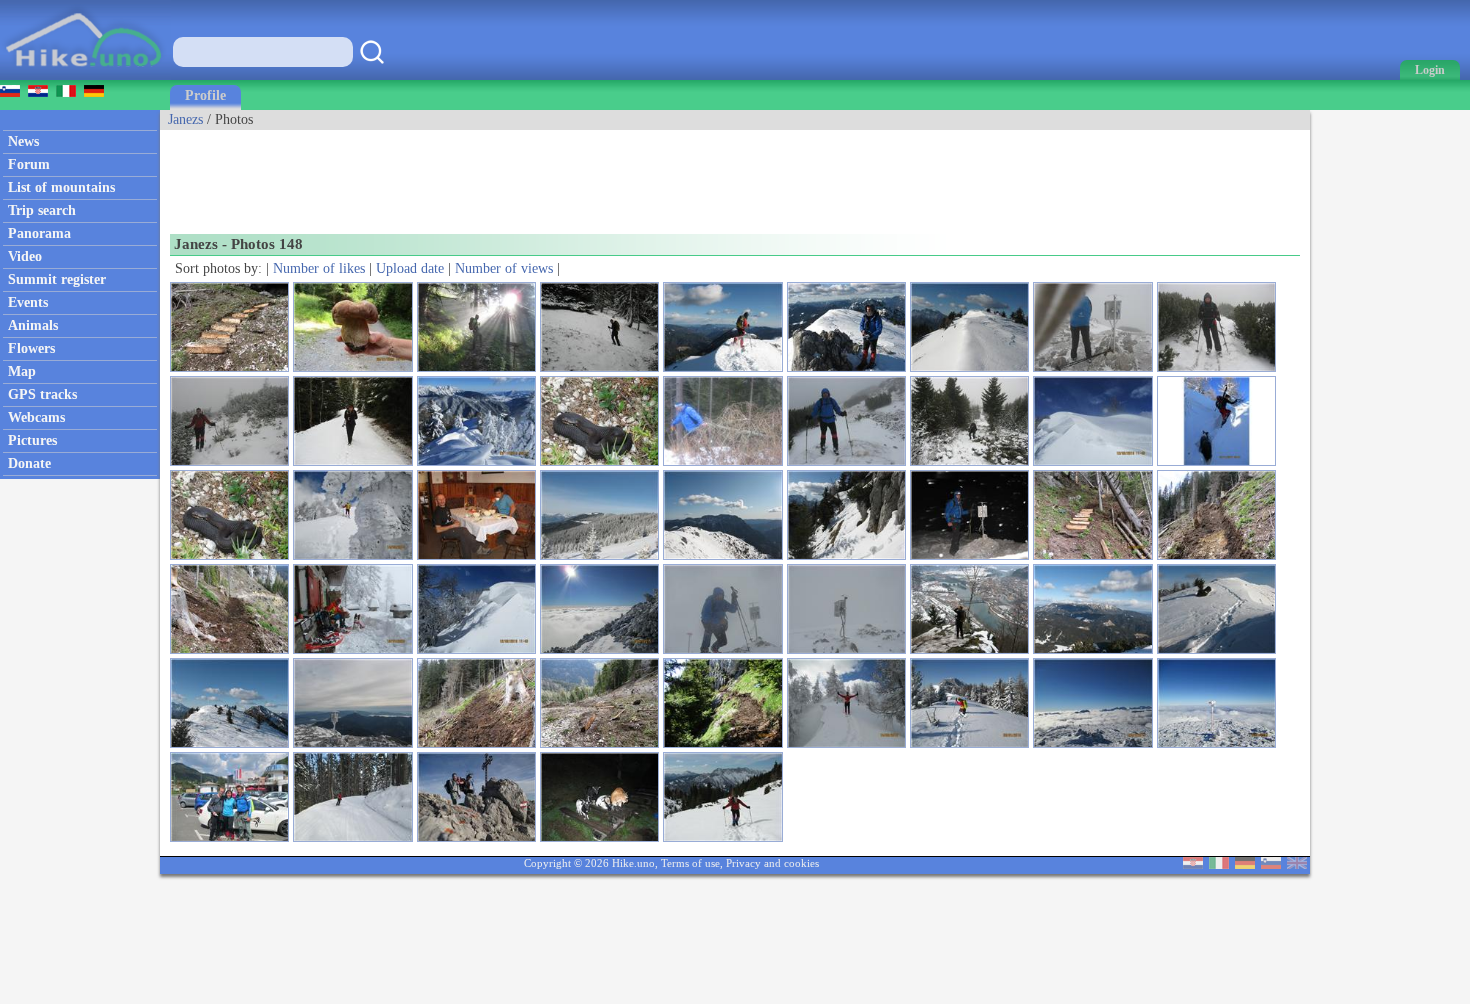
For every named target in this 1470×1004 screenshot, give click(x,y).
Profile (205, 95)
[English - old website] (1297, 864)
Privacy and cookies (772, 863)
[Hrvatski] (1193, 864)
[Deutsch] (1245, 864)
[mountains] (85, 75)
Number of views (504, 268)
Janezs (185, 119)
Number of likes (319, 268)
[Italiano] (1219, 864)
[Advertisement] (524, 175)
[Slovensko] (1271, 864)
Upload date (410, 268)
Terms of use (690, 863)
